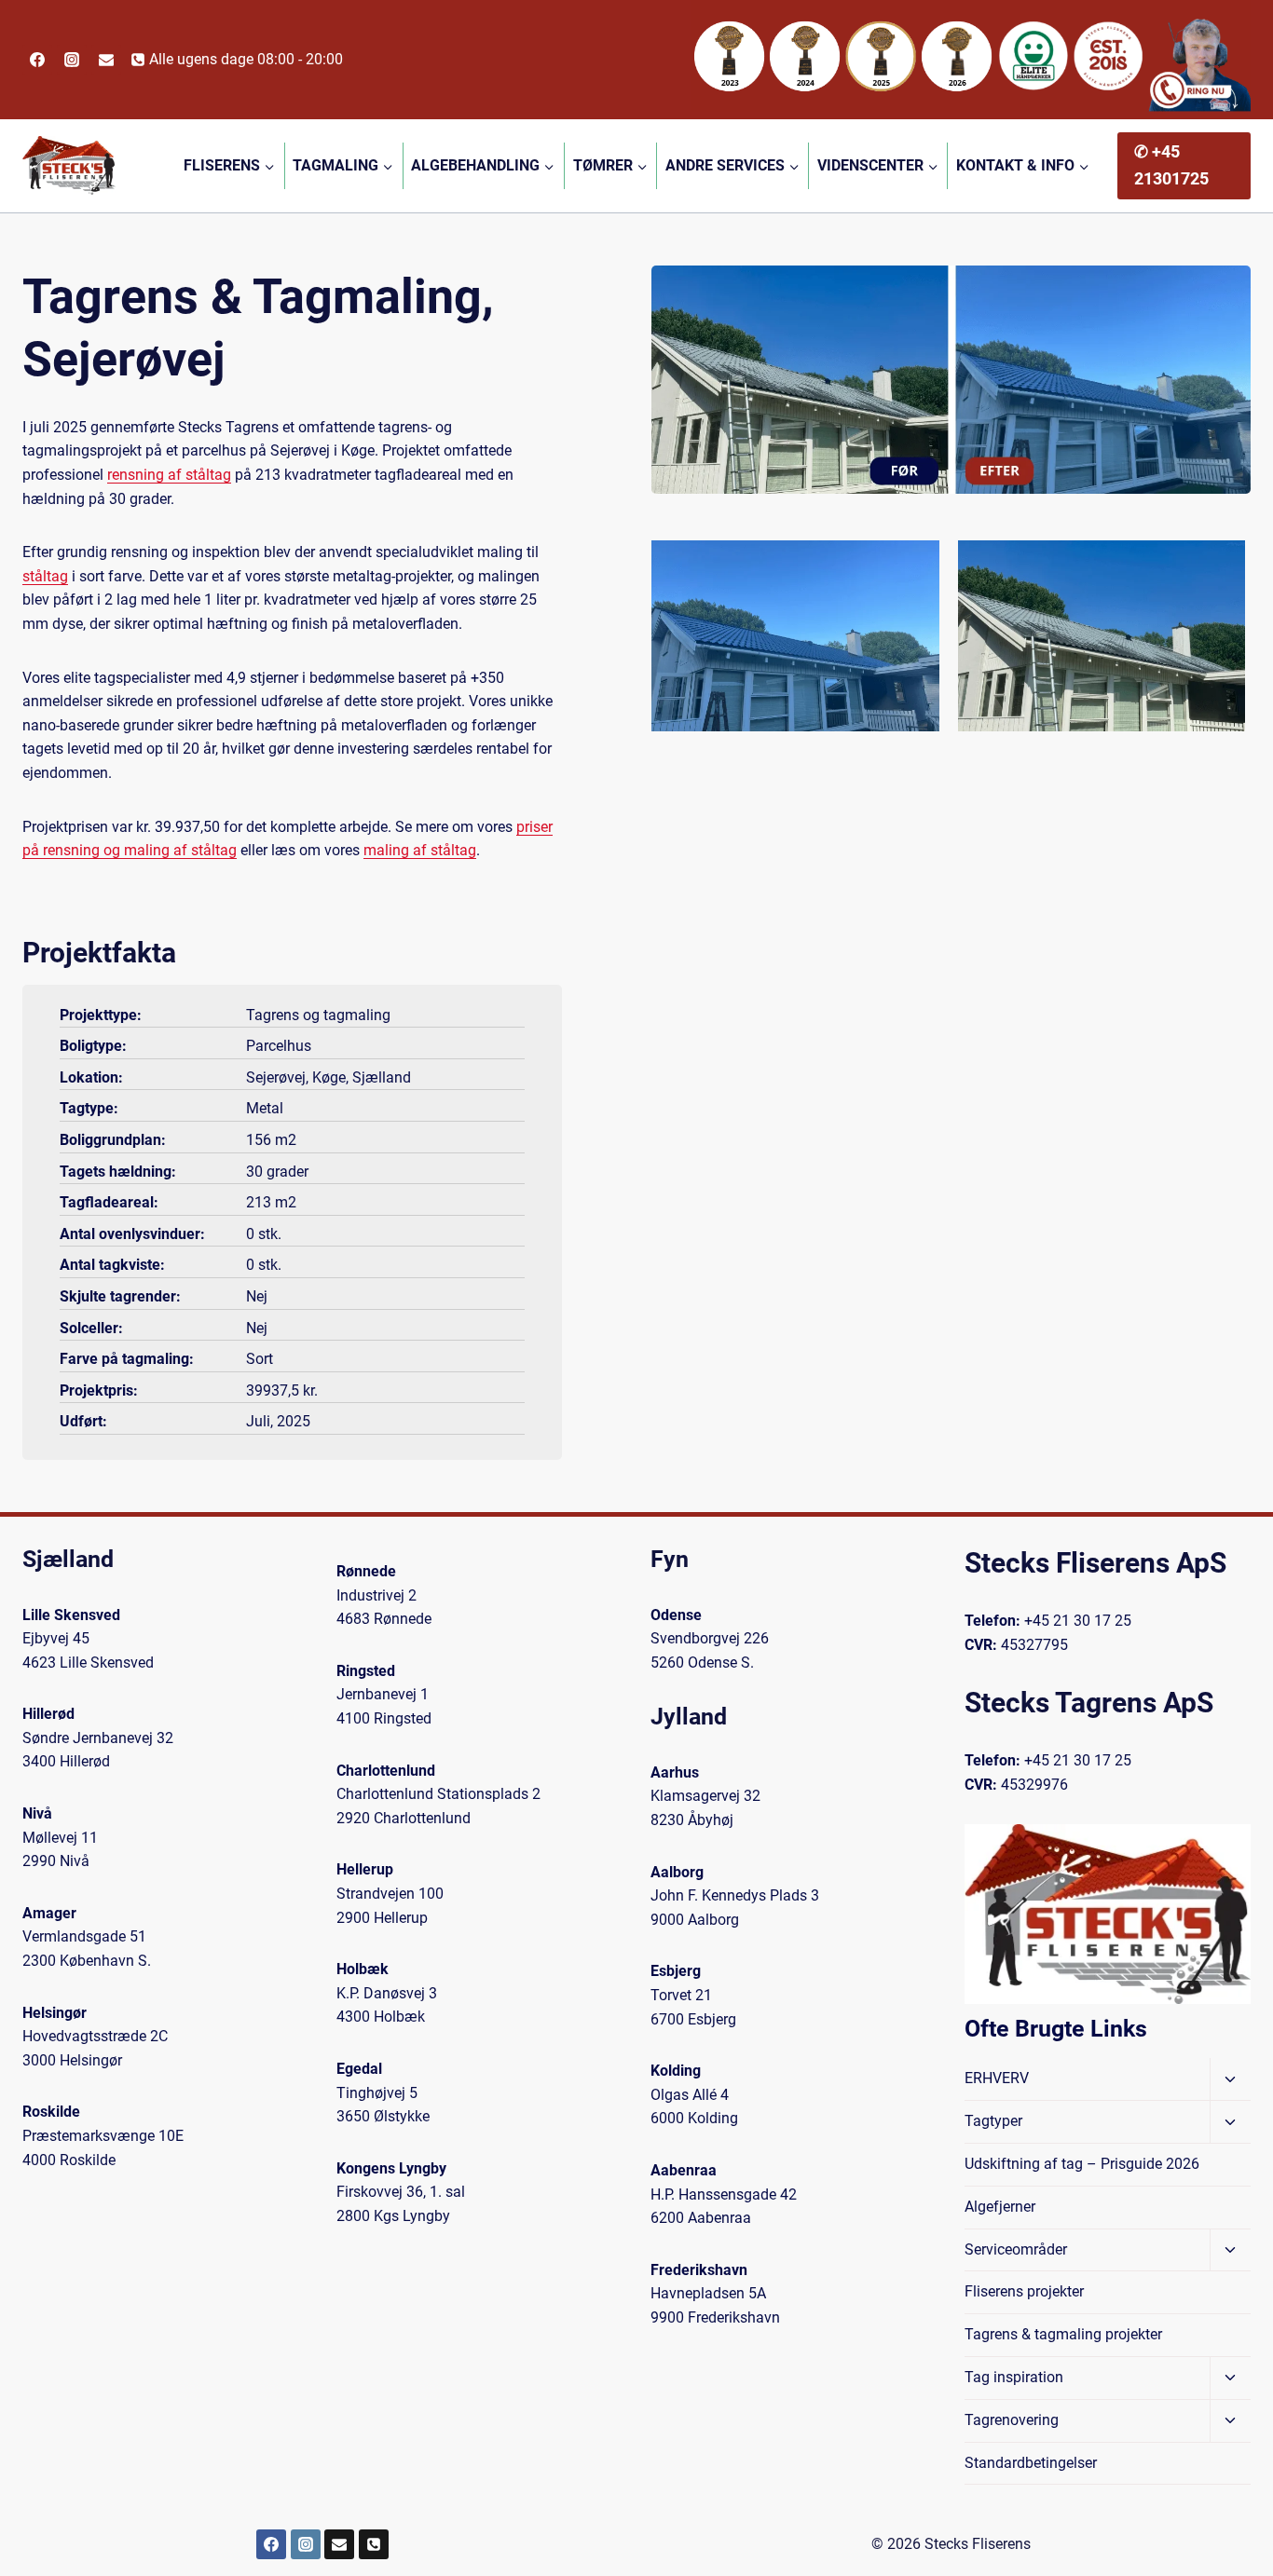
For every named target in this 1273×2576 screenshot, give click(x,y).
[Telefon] (374, 2544)
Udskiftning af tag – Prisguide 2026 (1082, 2164)
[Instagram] (72, 60)
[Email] (106, 60)
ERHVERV (997, 2078)
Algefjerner (1000, 2207)
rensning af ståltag (169, 475)
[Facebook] (37, 60)
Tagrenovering (1012, 2420)
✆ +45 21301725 (1171, 165)
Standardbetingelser (1031, 2463)
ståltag (45, 576)
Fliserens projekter (1024, 2291)
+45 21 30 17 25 (1078, 1621)
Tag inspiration (1014, 2377)
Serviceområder (1016, 2249)
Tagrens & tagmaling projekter (1063, 2334)
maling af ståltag (420, 850)
